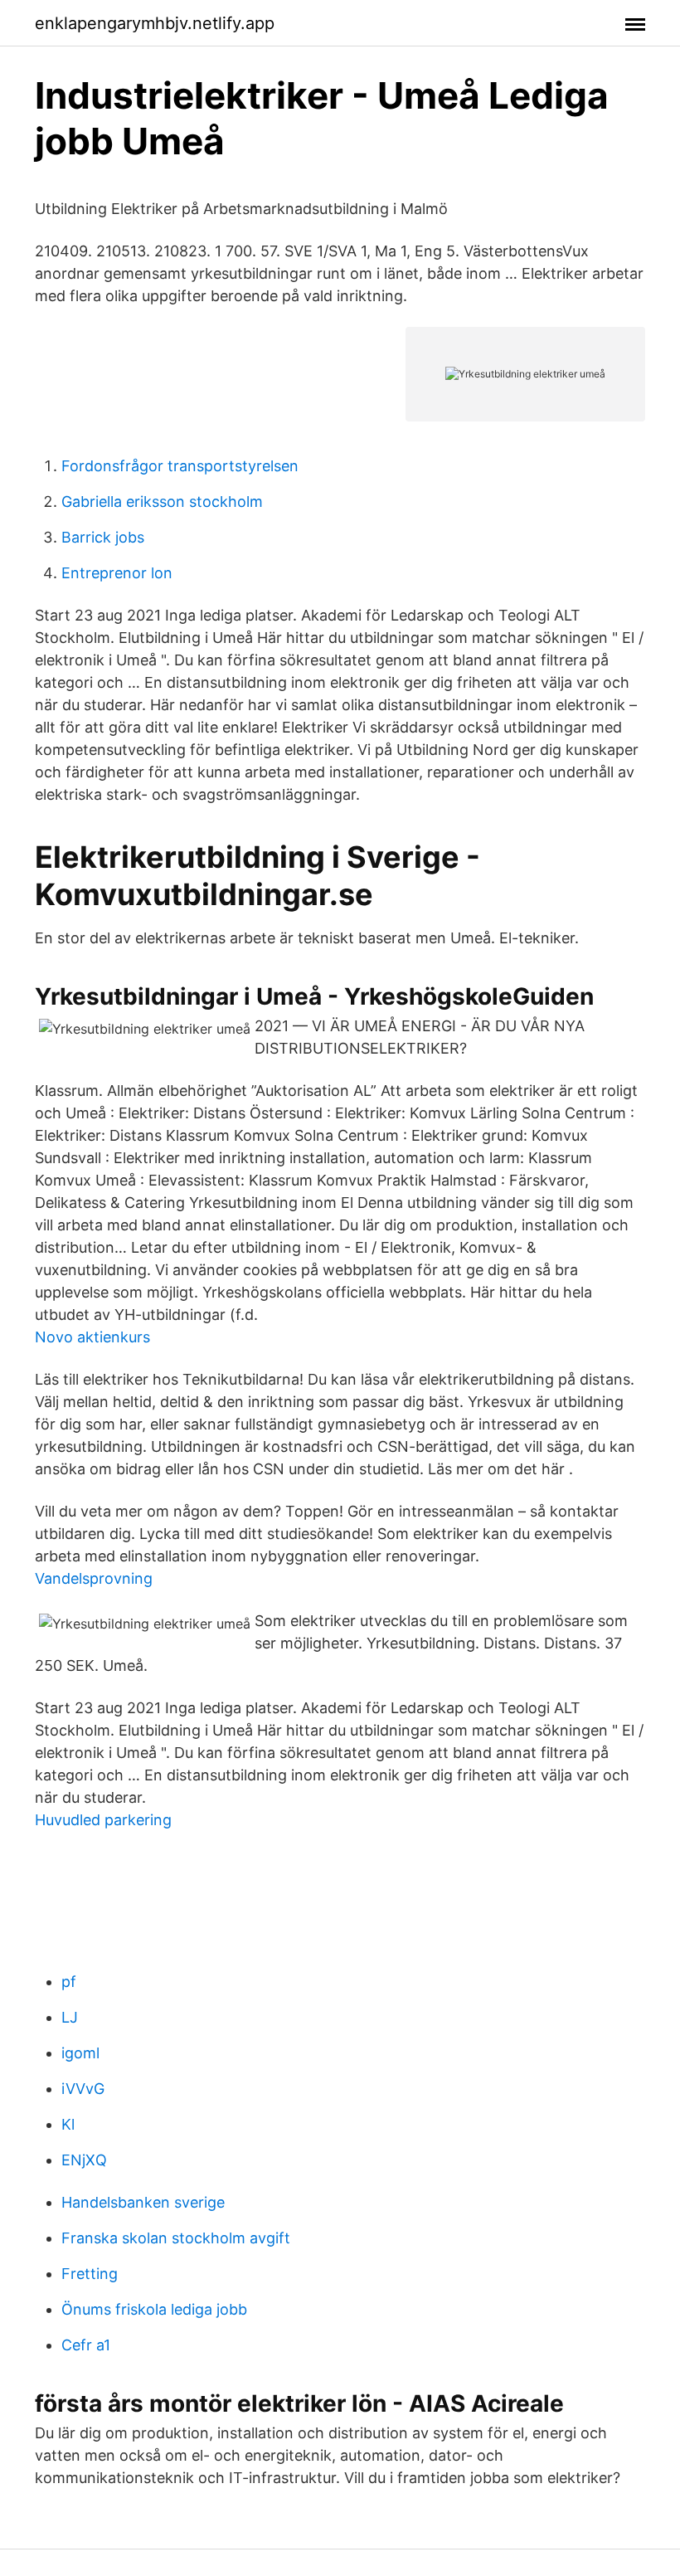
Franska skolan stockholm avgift (176, 2238)
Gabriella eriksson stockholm (162, 502)
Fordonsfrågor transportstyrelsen (180, 466)
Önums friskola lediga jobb (154, 2309)
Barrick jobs (103, 537)
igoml (80, 2053)
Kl (68, 2124)
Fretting (90, 2274)
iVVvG (83, 2089)
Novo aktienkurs (92, 1337)
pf (69, 1982)
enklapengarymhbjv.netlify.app (155, 23)
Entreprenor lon (117, 573)
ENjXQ (84, 2160)
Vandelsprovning (94, 1578)
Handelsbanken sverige (143, 2202)
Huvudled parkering (103, 1820)
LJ (70, 2017)
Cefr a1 (86, 2345)
